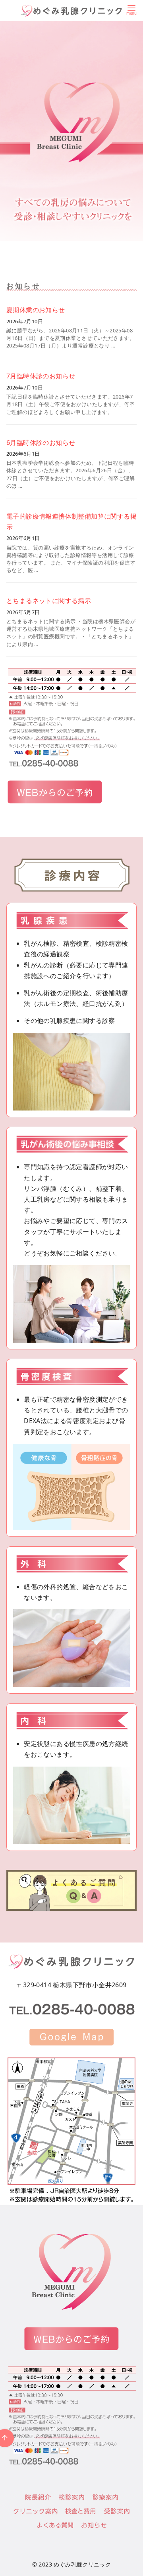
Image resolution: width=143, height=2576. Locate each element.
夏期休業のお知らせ (36, 310)
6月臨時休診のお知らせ (41, 443)
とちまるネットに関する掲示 (49, 601)
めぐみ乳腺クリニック (82, 2564)
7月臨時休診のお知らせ (41, 376)
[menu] (131, 9)
